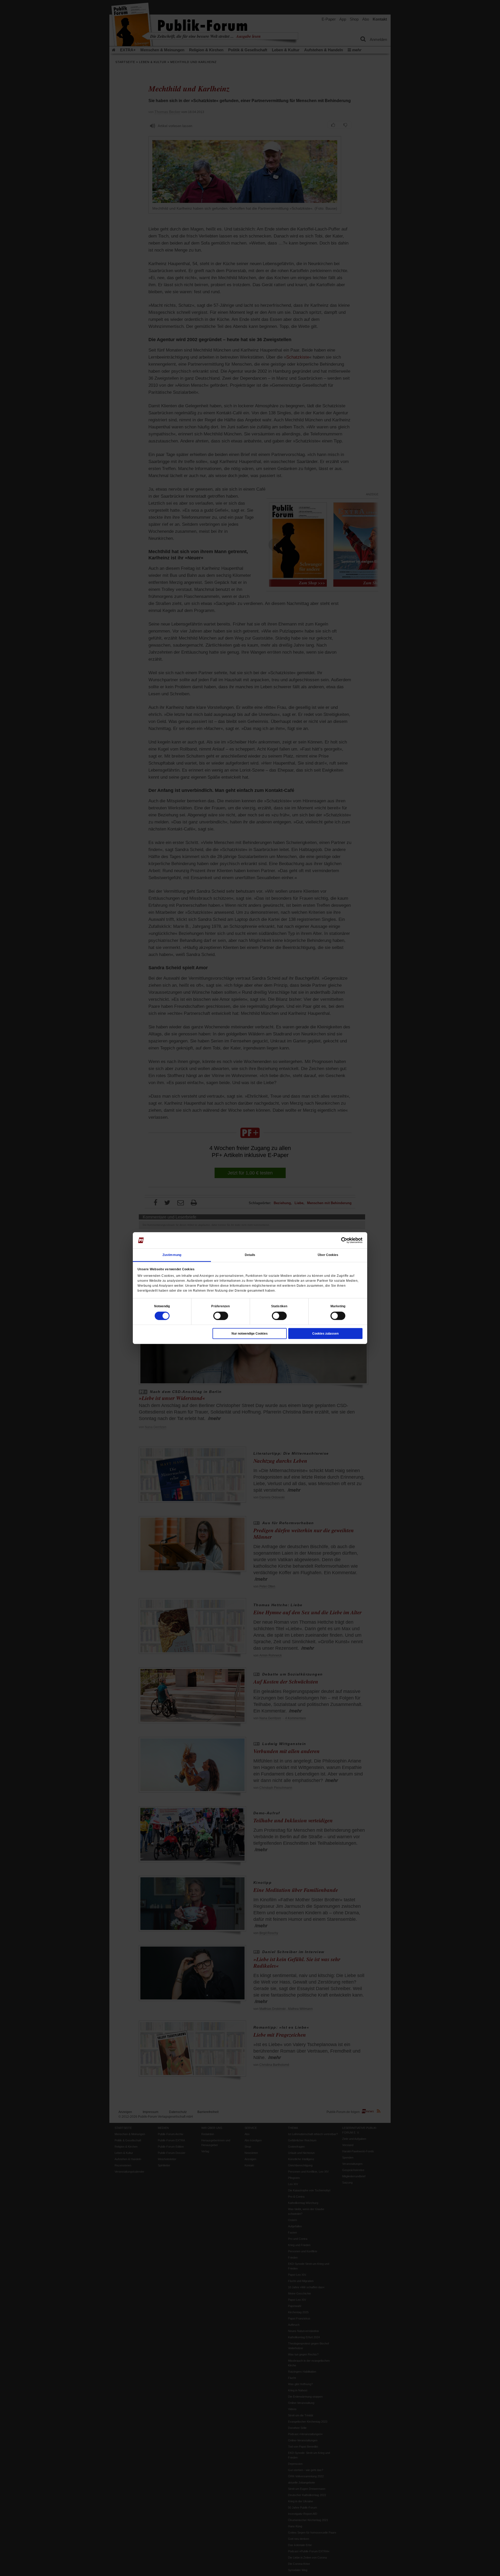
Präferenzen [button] (220, 1306)
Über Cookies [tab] (328, 1255)
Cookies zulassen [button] (325, 1333)
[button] (162, 1306)
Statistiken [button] (279, 1306)
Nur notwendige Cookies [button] (250, 1333)
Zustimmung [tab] (172, 1255)
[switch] (221, 1316)
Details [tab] (250, 1255)
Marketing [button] (338, 1306)
